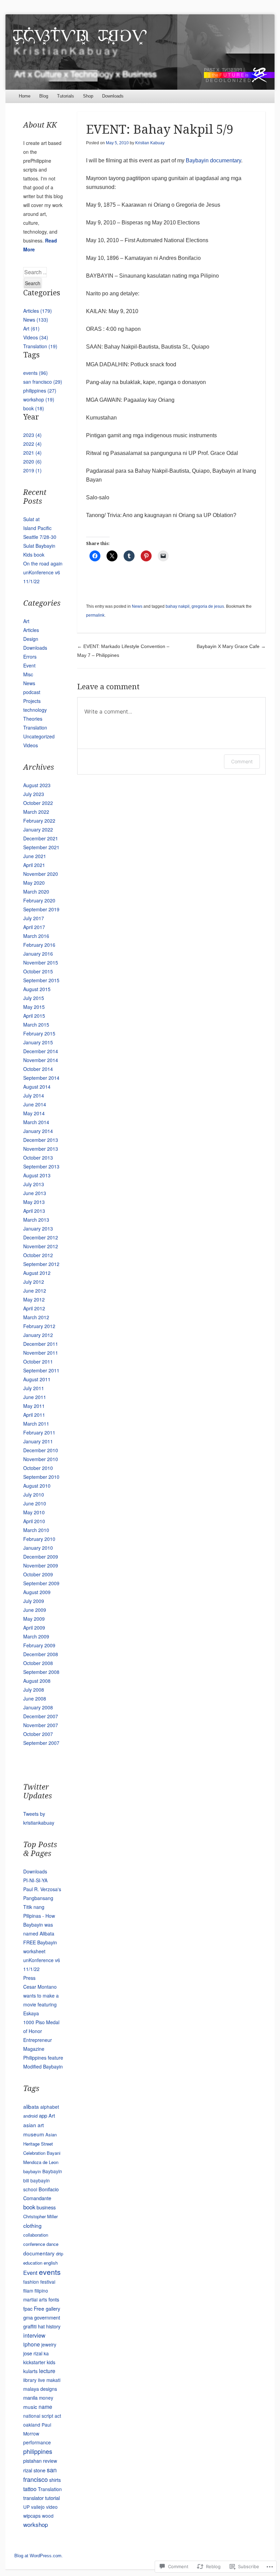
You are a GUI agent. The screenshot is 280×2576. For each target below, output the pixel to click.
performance (37, 2442)
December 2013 (41, 1140)
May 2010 (34, 1512)
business (46, 2207)
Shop (88, 96)
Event (29, 665)
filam (28, 2291)
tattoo (30, 2489)
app (43, 2115)
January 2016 (38, 954)
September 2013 (41, 1166)
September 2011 (41, 1370)
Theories (33, 719)
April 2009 (34, 1628)
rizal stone (34, 2470)
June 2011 (35, 1397)
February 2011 (39, 1432)
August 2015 (37, 989)
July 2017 (34, 918)
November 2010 (41, 1459)
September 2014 (41, 1078)
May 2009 (34, 1619)
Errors (30, 657)
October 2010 (38, 1468)
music (30, 2406)
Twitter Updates (38, 1791)
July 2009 (34, 1601)
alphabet (50, 2107)
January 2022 (38, 829)
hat (41, 2326)
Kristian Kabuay (150, 143)
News (137, 606)
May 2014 (34, 1113)
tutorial (52, 2498)
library (30, 2380)
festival (48, 2282)
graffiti (30, 2326)
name (45, 2406)
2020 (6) (32, 461)
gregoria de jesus (208, 606)
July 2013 (34, 1184)
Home (25, 96)
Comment (242, 761)
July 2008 (34, 1690)
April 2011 (34, 1415)
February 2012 (39, 1326)
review (50, 2461)
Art (26, 621)
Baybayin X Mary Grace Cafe (231, 646)
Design (31, 639)
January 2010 (38, 1548)
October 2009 (38, 1574)
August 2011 (37, 1379)
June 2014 (35, 1104)
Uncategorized (39, 736)
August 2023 (37, 785)
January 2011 (38, 1441)
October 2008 (38, 1663)
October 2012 (38, 1255)
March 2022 (36, 812)
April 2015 (34, 1016)
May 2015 (34, 1007)
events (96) (36, 373)
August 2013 (37, 1175)
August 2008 (37, 1681)
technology (35, 710)
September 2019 (41, 909)
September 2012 (41, 1264)
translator (33, 2498)
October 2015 (38, 971)
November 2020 (41, 874)
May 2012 (34, 1299)
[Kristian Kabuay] (140, 52)
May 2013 (34, 1202)
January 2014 (38, 1131)
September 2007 (41, 1743)
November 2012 (41, 1246)
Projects (32, 701)
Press (29, 1978)
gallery (53, 2308)
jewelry (49, 2344)
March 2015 (36, 1025)
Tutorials (66, 96)
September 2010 (41, 1477)
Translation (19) (40, 346)
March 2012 (36, 1317)
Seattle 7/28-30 (40, 537)
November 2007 (41, 1725)
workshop (36, 2524)
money (46, 2398)
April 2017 (34, 927)
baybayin (32, 2171)
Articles (31, 630)
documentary (39, 2253)
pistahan (32, 2461)
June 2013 (35, 1193)
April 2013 (34, 1211)
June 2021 (35, 856)
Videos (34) (36, 337)
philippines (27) (40, 391)
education (33, 2263)
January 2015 (38, 1042)
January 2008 (38, 1707)
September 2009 (41, 1583)
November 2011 (41, 1353)
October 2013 (38, 1158)
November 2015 (41, 962)
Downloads (113, 96)
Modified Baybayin (43, 2066)
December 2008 (41, 1654)
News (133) (36, 320)
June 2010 (35, 1503)
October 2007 (38, 1734)
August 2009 (37, 1592)
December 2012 (41, 1237)
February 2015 (39, 1033)
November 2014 (41, 1060)
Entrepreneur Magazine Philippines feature (43, 2049)
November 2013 (41, 1149)
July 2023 (34, 794)
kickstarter (34, 2362)
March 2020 (36, 892)
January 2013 (38, 1228)
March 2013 (36, 1220)
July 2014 (34, 1095)
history (53, 2326)
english (51, 2263)
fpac (28, 2308)
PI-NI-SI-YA (35, 1880)
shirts (55, 2480)
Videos (31, 745)
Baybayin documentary (213, 160)
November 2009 (41, 1565)
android (30, 2116)
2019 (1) (32, 470)
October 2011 (38, 1361)
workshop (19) (39, 399)
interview (34, 2335)
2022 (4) (32, 444)
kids (51, 2362)
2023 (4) (32, 435)
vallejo (38, 2507)
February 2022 (39, 821)
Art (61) (31, 328)
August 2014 (37, 1087)
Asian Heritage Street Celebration (40, 2144)
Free (39, 2308)
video (52, 2507)
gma (28, 2317)
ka (46, 2353)
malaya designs (40, 2389)
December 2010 (41, 1450)
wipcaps (32, 2516)
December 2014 (41, 1051)
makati (53, 2380)
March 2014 (36, 1122)
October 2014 (38, 1069)
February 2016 (39, 945)
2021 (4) (32, 453)
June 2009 (35, 1610)
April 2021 (34, 865)
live (41, 2380)
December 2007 (41, 1716)
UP (26, 2507)
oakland (32, 2425)
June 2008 (35, 1698)
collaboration (36, 2235)
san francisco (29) (43, 382)
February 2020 (39, 900)
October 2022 (38, 803)
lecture (47, 2371)
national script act (42, 2416)
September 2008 (41, 1672)
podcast (32, 692)
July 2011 (34, 1388)
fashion (31, 2282)
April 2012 (34, 1308)
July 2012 (34, 1282)
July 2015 (34, 998)
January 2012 (38, 1335)
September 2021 (41, 847)
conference (34, 2244)
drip (60, 2254)
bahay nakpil (178, 606)
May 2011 (34, 1406)
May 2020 (34, 883)
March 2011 (36, 1424)
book (29, 2207)
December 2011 (41, 1344)
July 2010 (34, 1495)
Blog (44, 96)
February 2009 (39, 1645)
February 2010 (39, 1539)
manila (30, 2397)
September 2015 (41, 980)
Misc (28, 674)
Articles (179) (38, 311)
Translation (35, 727)
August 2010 (37, 1486)
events (50, 2272)
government (47, 2317)
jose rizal (33, 2353)
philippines (38, 2451)
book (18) (34, 408)
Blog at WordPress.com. (39, 2556)
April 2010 (34, 1521)
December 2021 (41, 838)
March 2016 (36, 936)
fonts (54, 2299)
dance (52, 2244)
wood (48, 2516)
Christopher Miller (40, 2216)
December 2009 (41, 1557)
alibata (31, 2106)
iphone (32, 2344)
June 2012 (35, 1291)
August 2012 (37, 1273)
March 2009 (36, 1636)
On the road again (43, 563)
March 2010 (36, 1530)
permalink (95, 615)
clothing (32, 2225)
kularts (30, 2371)
